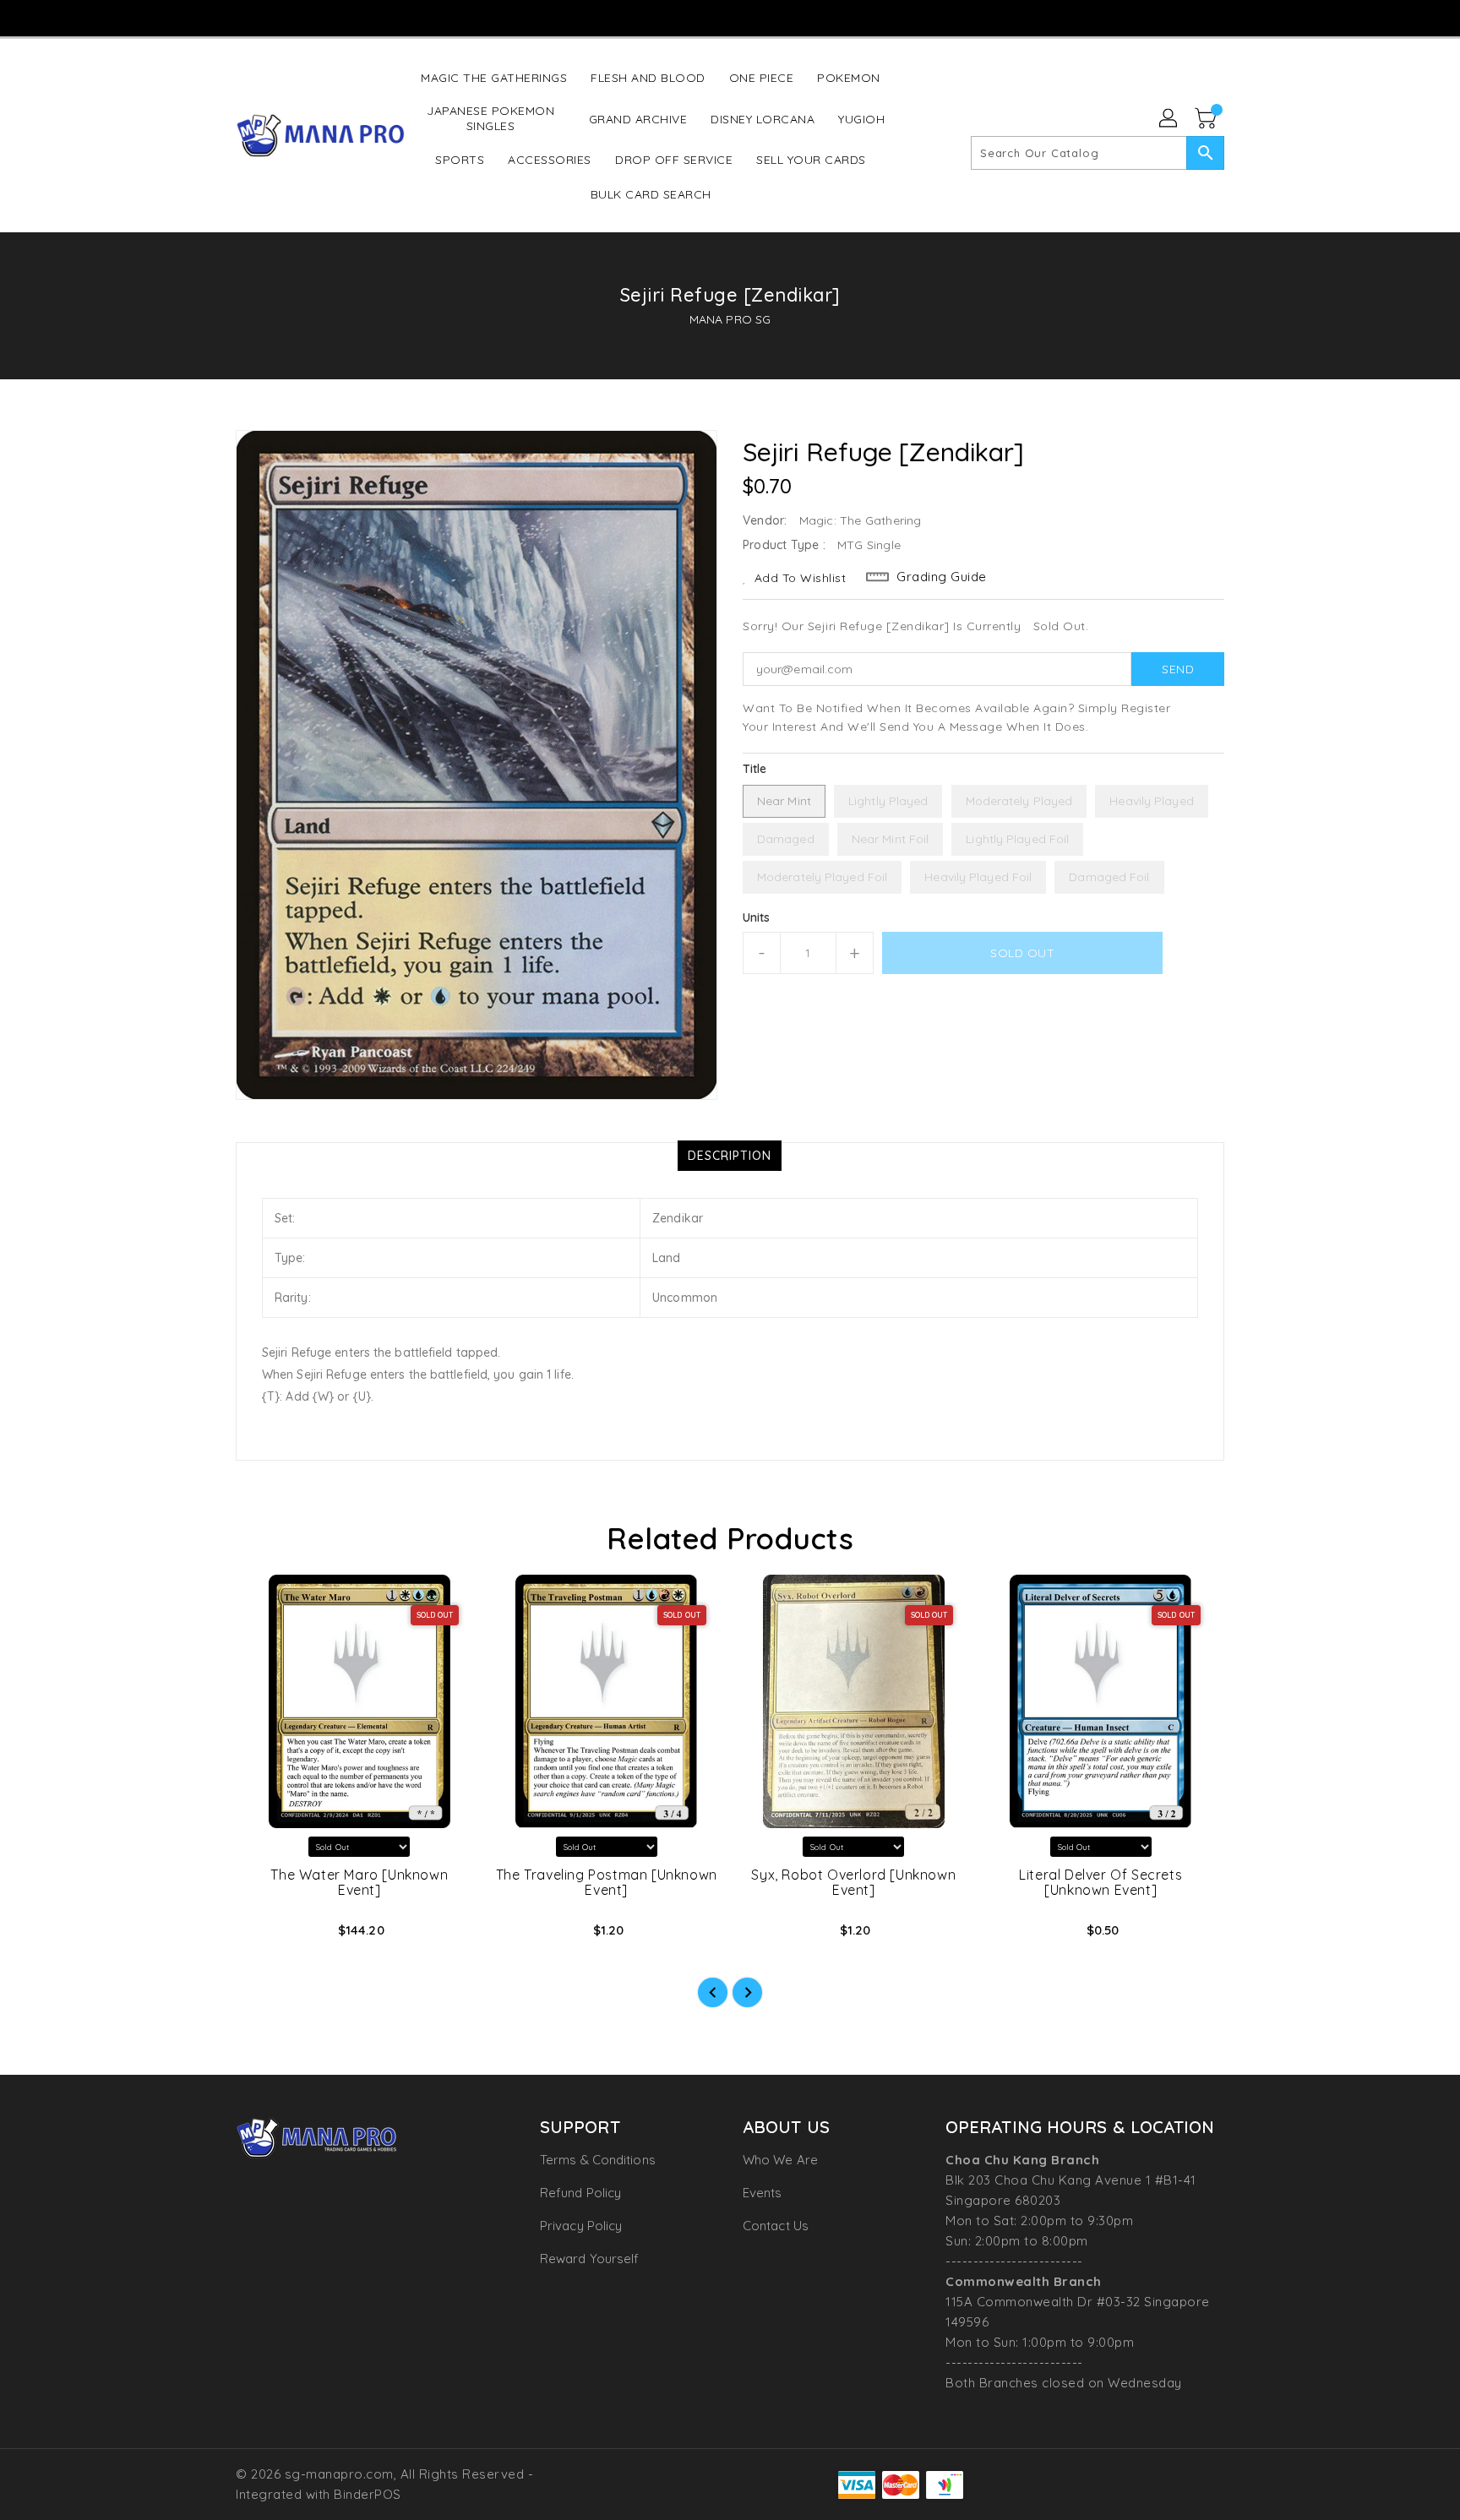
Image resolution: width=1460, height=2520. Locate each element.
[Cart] (1207, 119)
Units (757, 917)
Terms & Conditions (598, 2160)
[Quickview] (263, 1935)
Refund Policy (580, 2193)
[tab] (730, 1156)
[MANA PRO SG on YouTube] (729, 17)
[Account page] (1169, 119)
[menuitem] (494, 77)
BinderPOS (368, 2494)
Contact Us (776, 2226)
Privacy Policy (581, 2226)
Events (763, 2193)
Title (755, 769)
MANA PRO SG (730, 319)
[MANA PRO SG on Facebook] (664, 17)
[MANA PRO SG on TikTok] (761, 17)
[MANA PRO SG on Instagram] (696, 17)
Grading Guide (942, 577)
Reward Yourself (590, 2259)
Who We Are (780, 2160)
